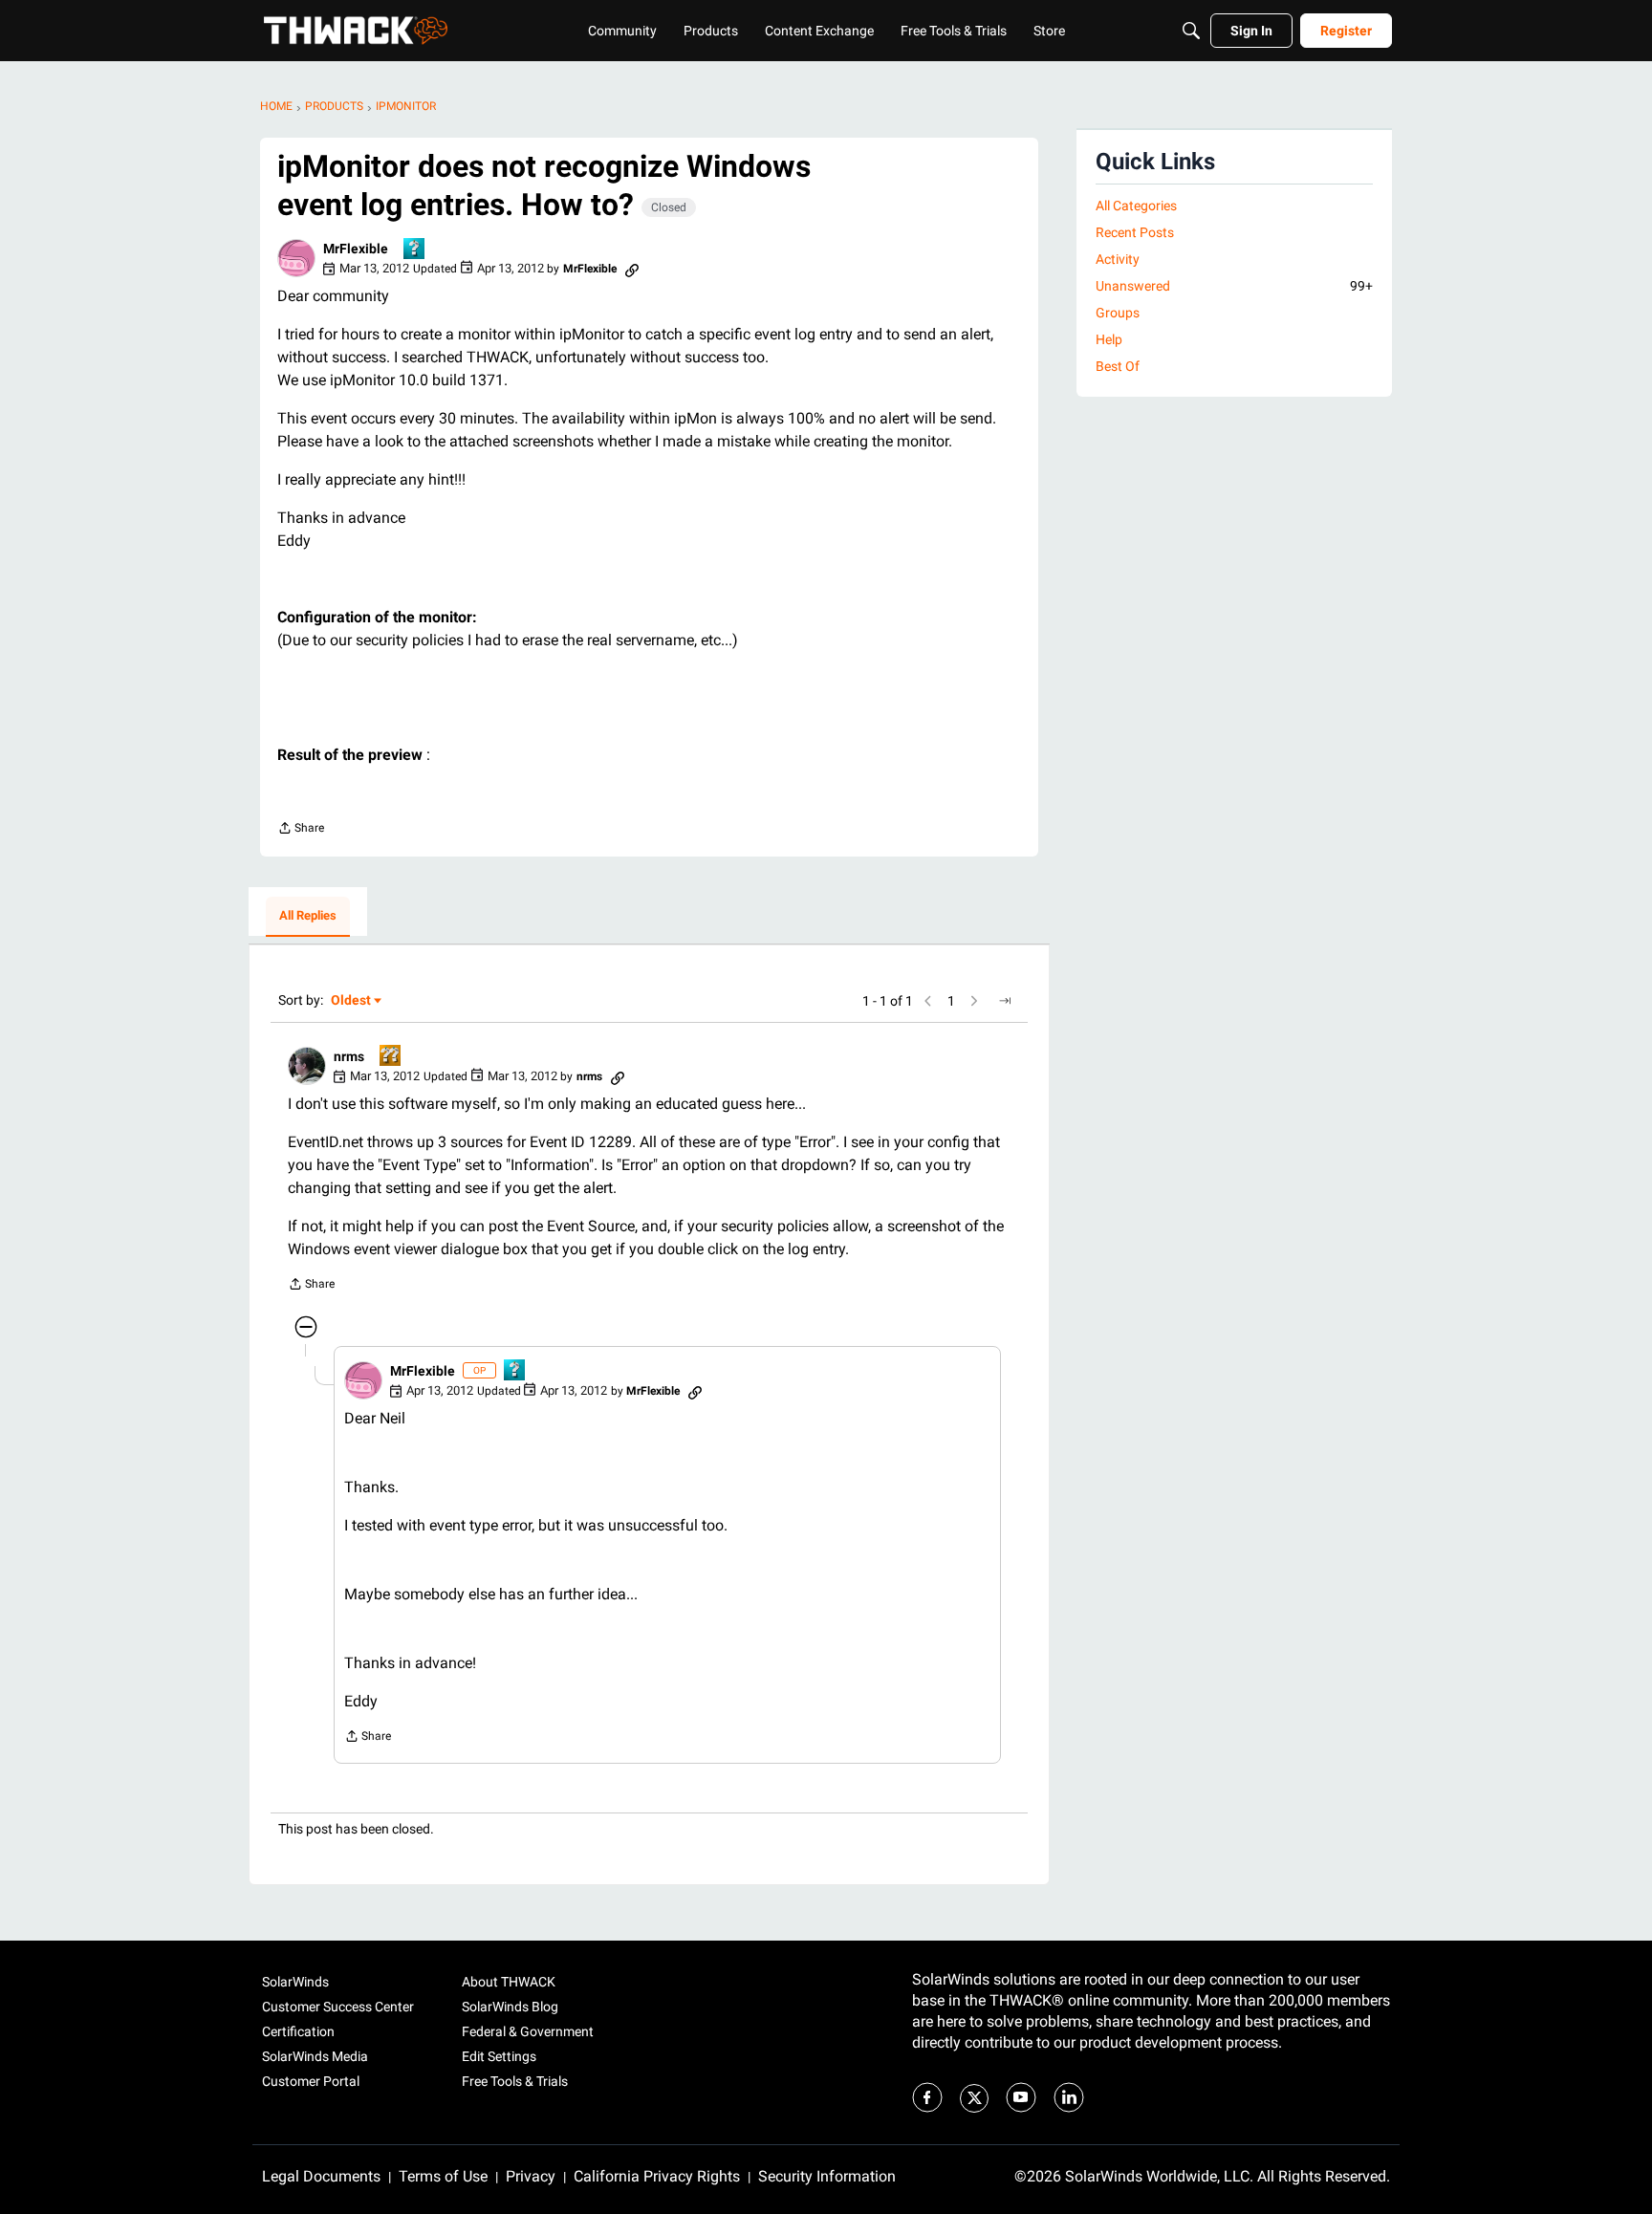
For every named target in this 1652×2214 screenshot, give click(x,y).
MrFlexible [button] (356, 249)
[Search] (1191, 31)
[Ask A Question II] (391, 1057)
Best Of (1118, 366)
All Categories (1136, 206)
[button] (296, 258)
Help (1109, 339)
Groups (1118, 313)
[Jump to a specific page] (1005, 1001)
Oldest (352, 1001)
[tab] (308, 917)
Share (301, 830)
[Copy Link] (632, 269)
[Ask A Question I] (415, 250)
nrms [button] (349, 1056)
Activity (1118, 259)
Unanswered (1234, 286)
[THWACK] (356, 31)
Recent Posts (1135, 232)
